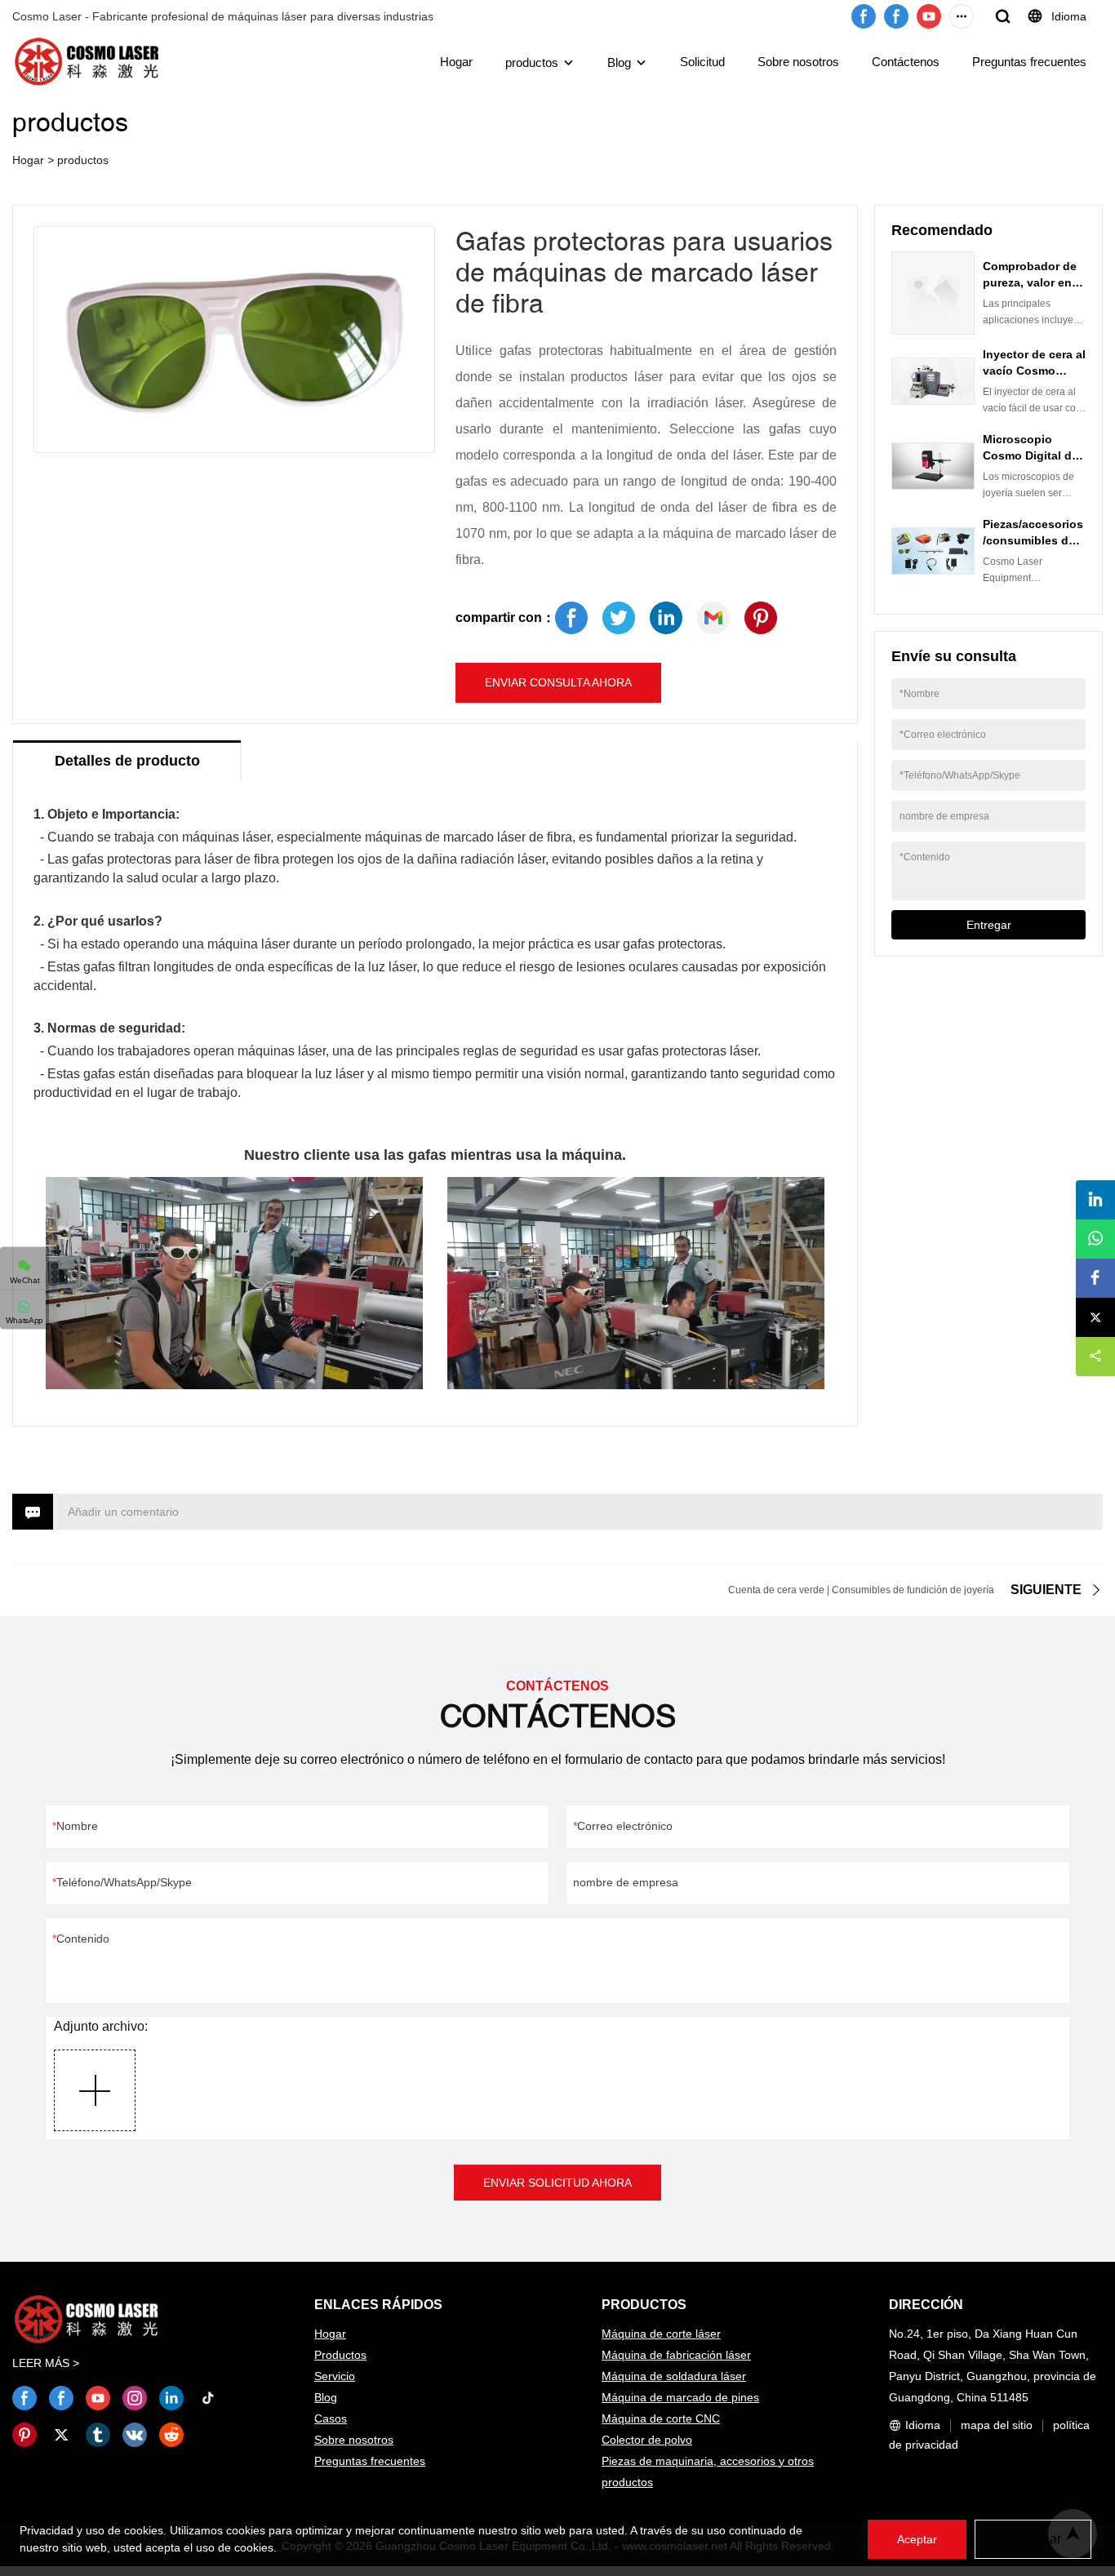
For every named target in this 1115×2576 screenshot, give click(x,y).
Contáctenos (906, 62)
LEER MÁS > (46, 2363)
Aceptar (917, 2539)
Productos (340, 2355)
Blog (619, 62)
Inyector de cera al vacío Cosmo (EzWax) (1034, 371)
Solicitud (702, 62)
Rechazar (1033, 2539)
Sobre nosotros (798, 62)
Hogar (456, 62)
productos (532, 62)
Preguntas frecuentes (1029, 62)
